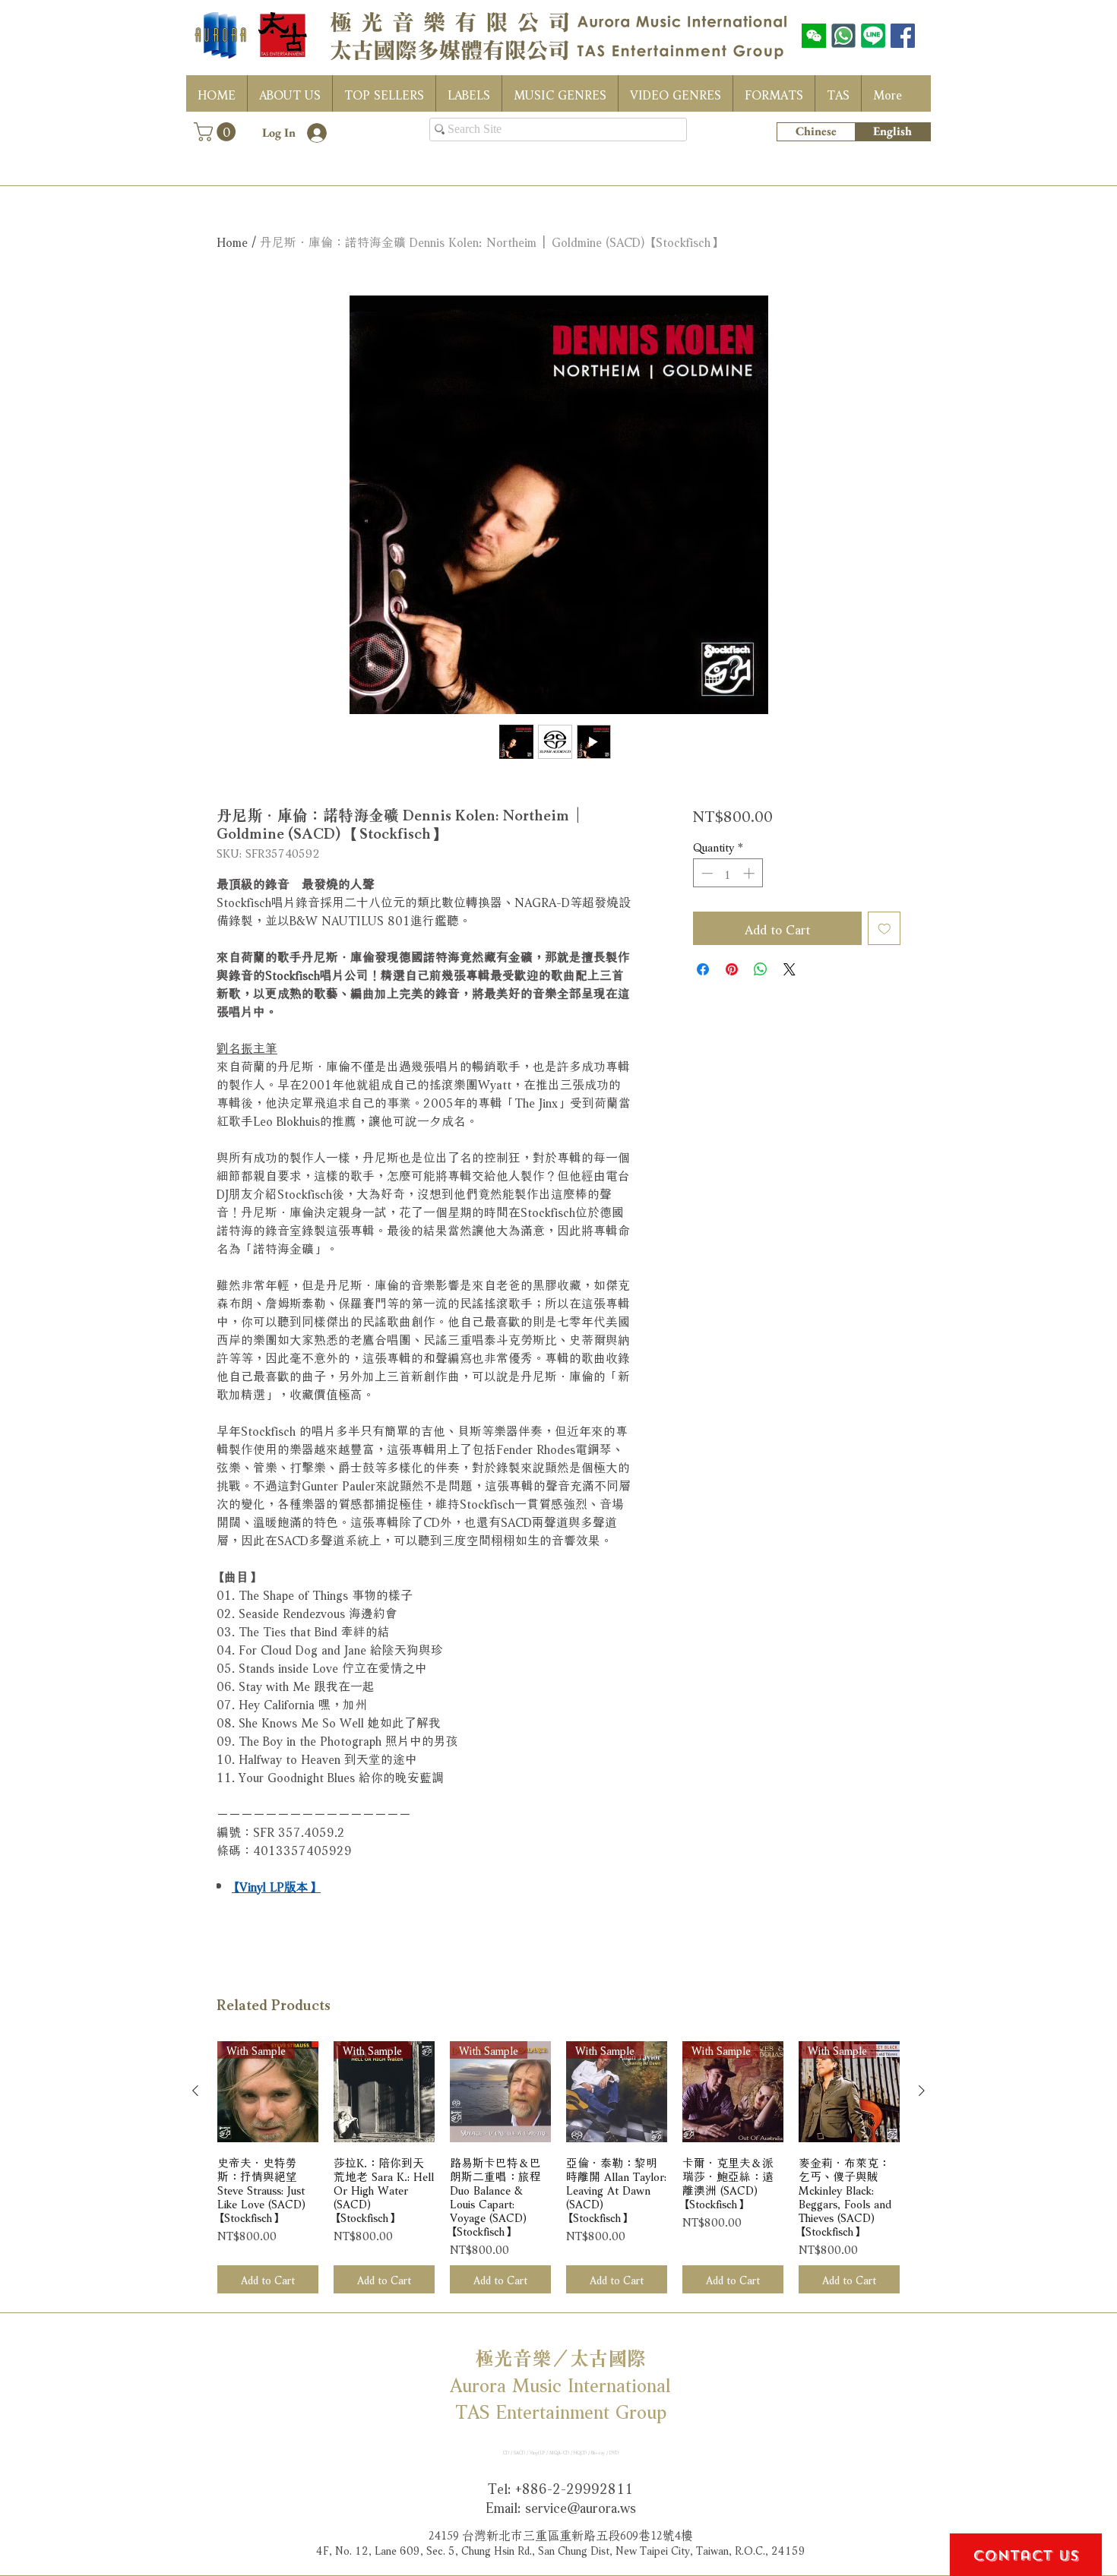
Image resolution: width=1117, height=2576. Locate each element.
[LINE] (873, 36)
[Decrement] (706, 873)
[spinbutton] (728, 873)
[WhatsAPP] (843, 36)
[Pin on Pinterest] (732, 969)
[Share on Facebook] (703, 969)
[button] (217, 132)
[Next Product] (922, 2091)
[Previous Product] (195, 2091)
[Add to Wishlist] (884, 928)
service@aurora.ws (581, 2506)
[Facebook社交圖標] (903, 36)
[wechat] (814, 36)
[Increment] (750, 873)
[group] (558, 2168)
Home (232, 240)
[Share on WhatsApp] (761, 969)
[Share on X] (789, 969)
